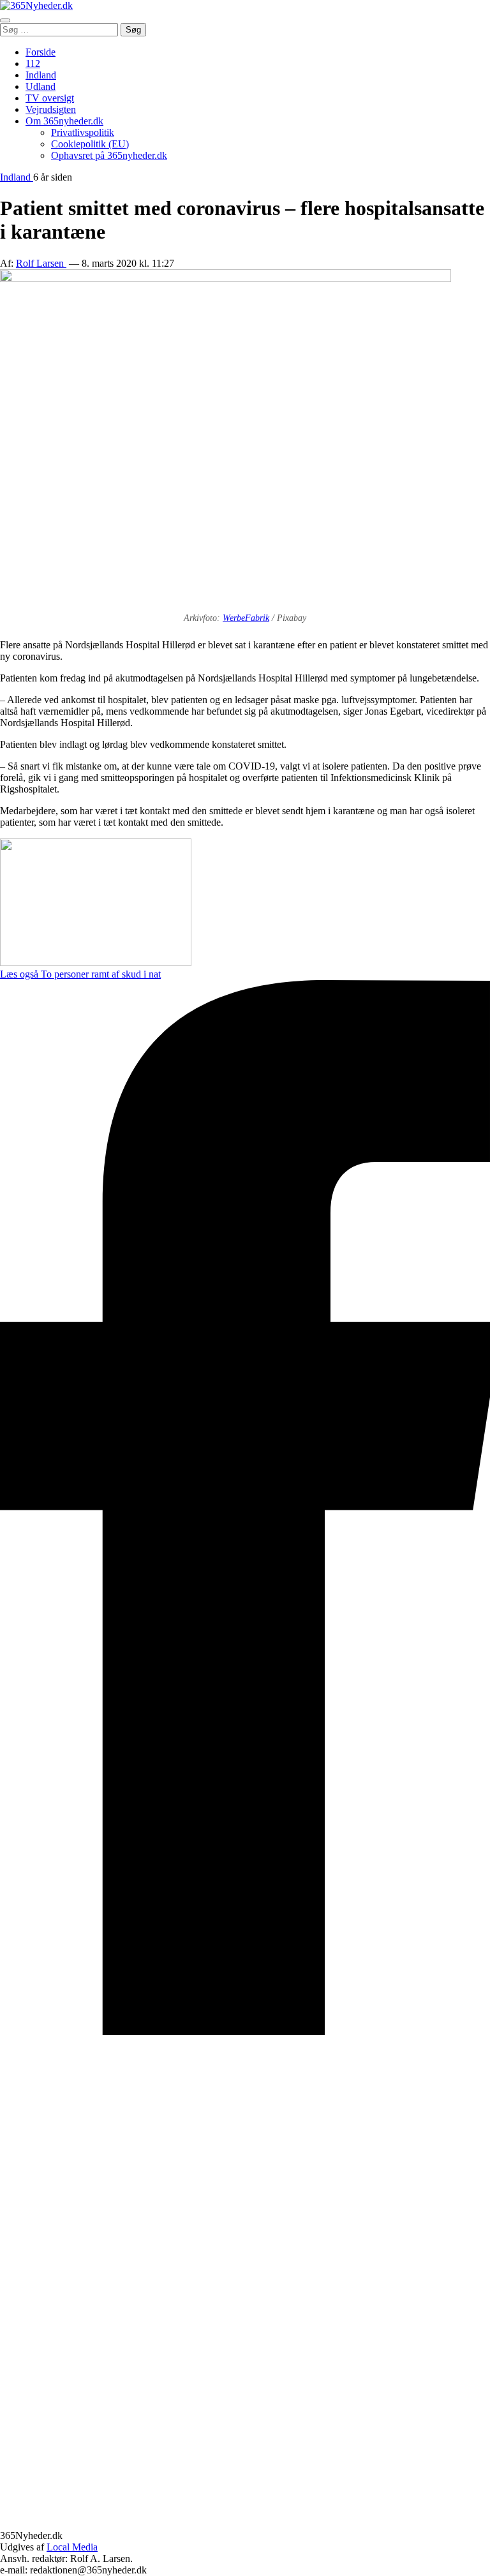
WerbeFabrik (246, 618)
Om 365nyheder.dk (64, 121)
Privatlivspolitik (83, 132)
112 (33, 63)
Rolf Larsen (41, 263)
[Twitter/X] (245, 2524)
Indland (41, 75)
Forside (41, 52)
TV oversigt (50, 98)
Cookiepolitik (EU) (90, 144)
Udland (41, 86)
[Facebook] (245, 2031)
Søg (133, 30)
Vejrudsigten (51, 109)
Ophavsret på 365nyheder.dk (109, 155)
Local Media (72, 2547)
